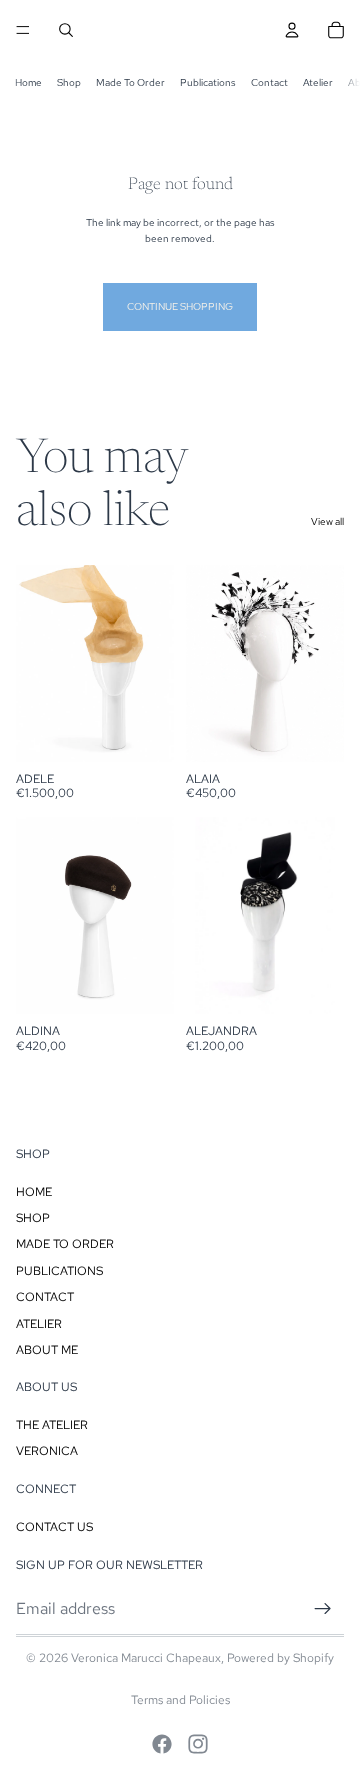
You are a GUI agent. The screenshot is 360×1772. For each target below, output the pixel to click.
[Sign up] (323, 1609)
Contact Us (54, 1527)
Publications (208, 82)
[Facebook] (162, 1744)
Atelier (318, 82)
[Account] (292, 30)
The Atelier (52, 1425)
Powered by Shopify (280, 1658)
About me (47, 1350)
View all (327, 521)
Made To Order (130, 82)
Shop (69, 82)
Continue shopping (180, 306)
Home (28, 82)
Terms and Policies (180, 1700)
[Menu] (23, 30)
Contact (269, 82)
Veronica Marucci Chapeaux (146, 1658)
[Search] (66, 30)
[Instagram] (198, 1744)
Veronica (47, 1452)
